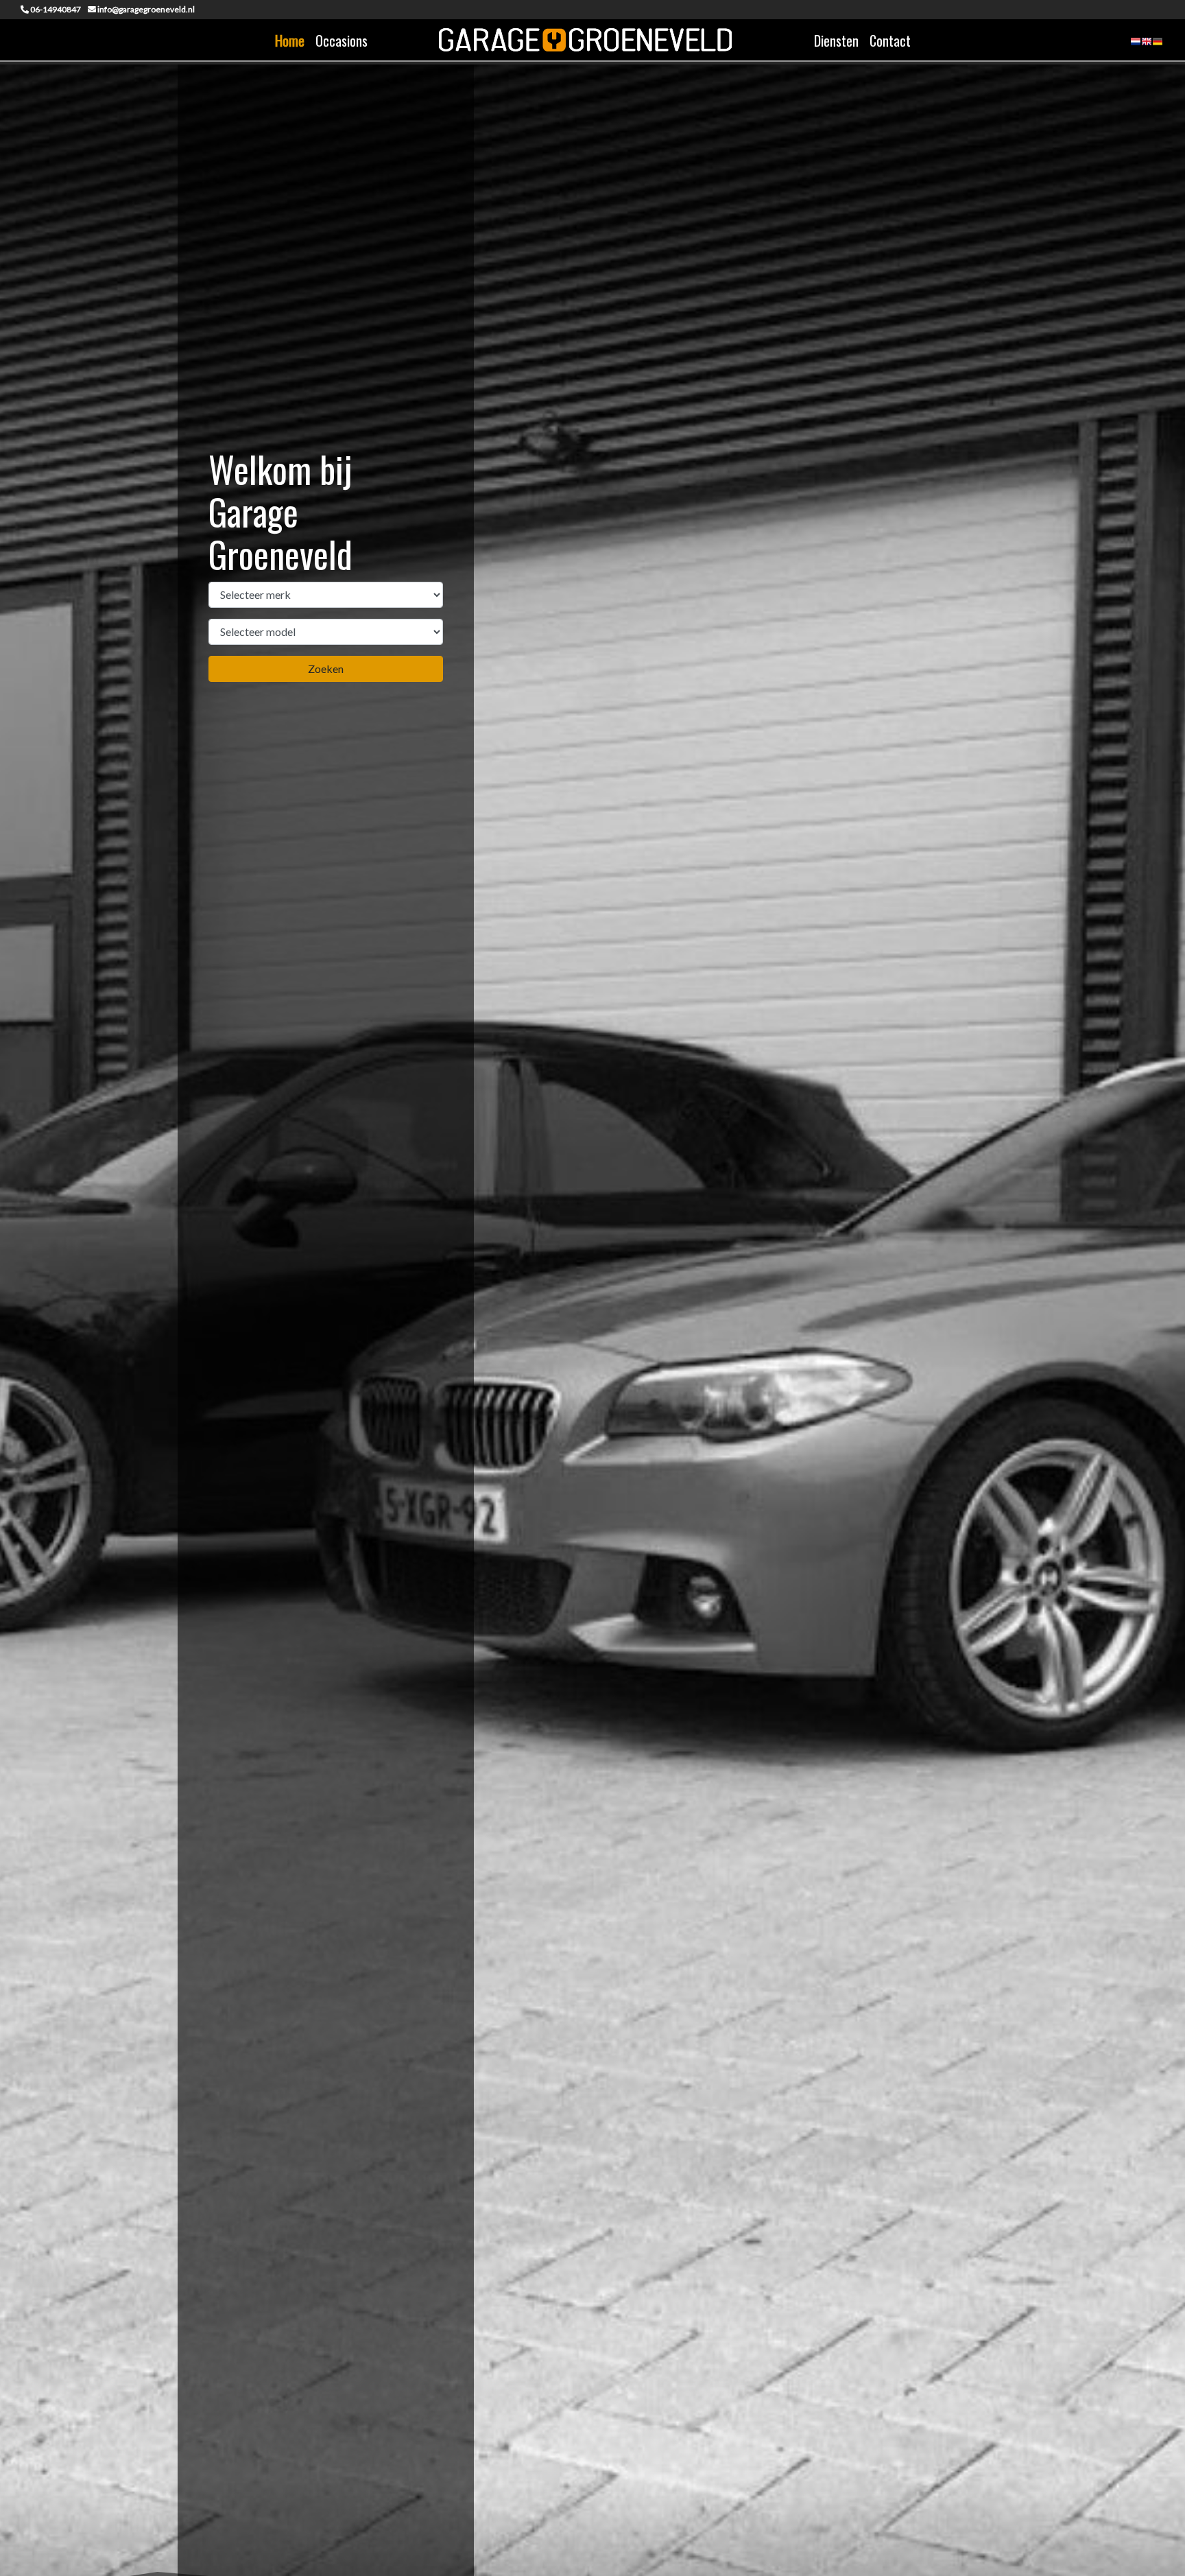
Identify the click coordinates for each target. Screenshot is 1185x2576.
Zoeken (326, 669)
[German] (1158, 46)
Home (290, 40)
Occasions (342, 40)
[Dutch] (1136, 46)
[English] (1147, 46)
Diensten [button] (836, 40)
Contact (890, 40)
